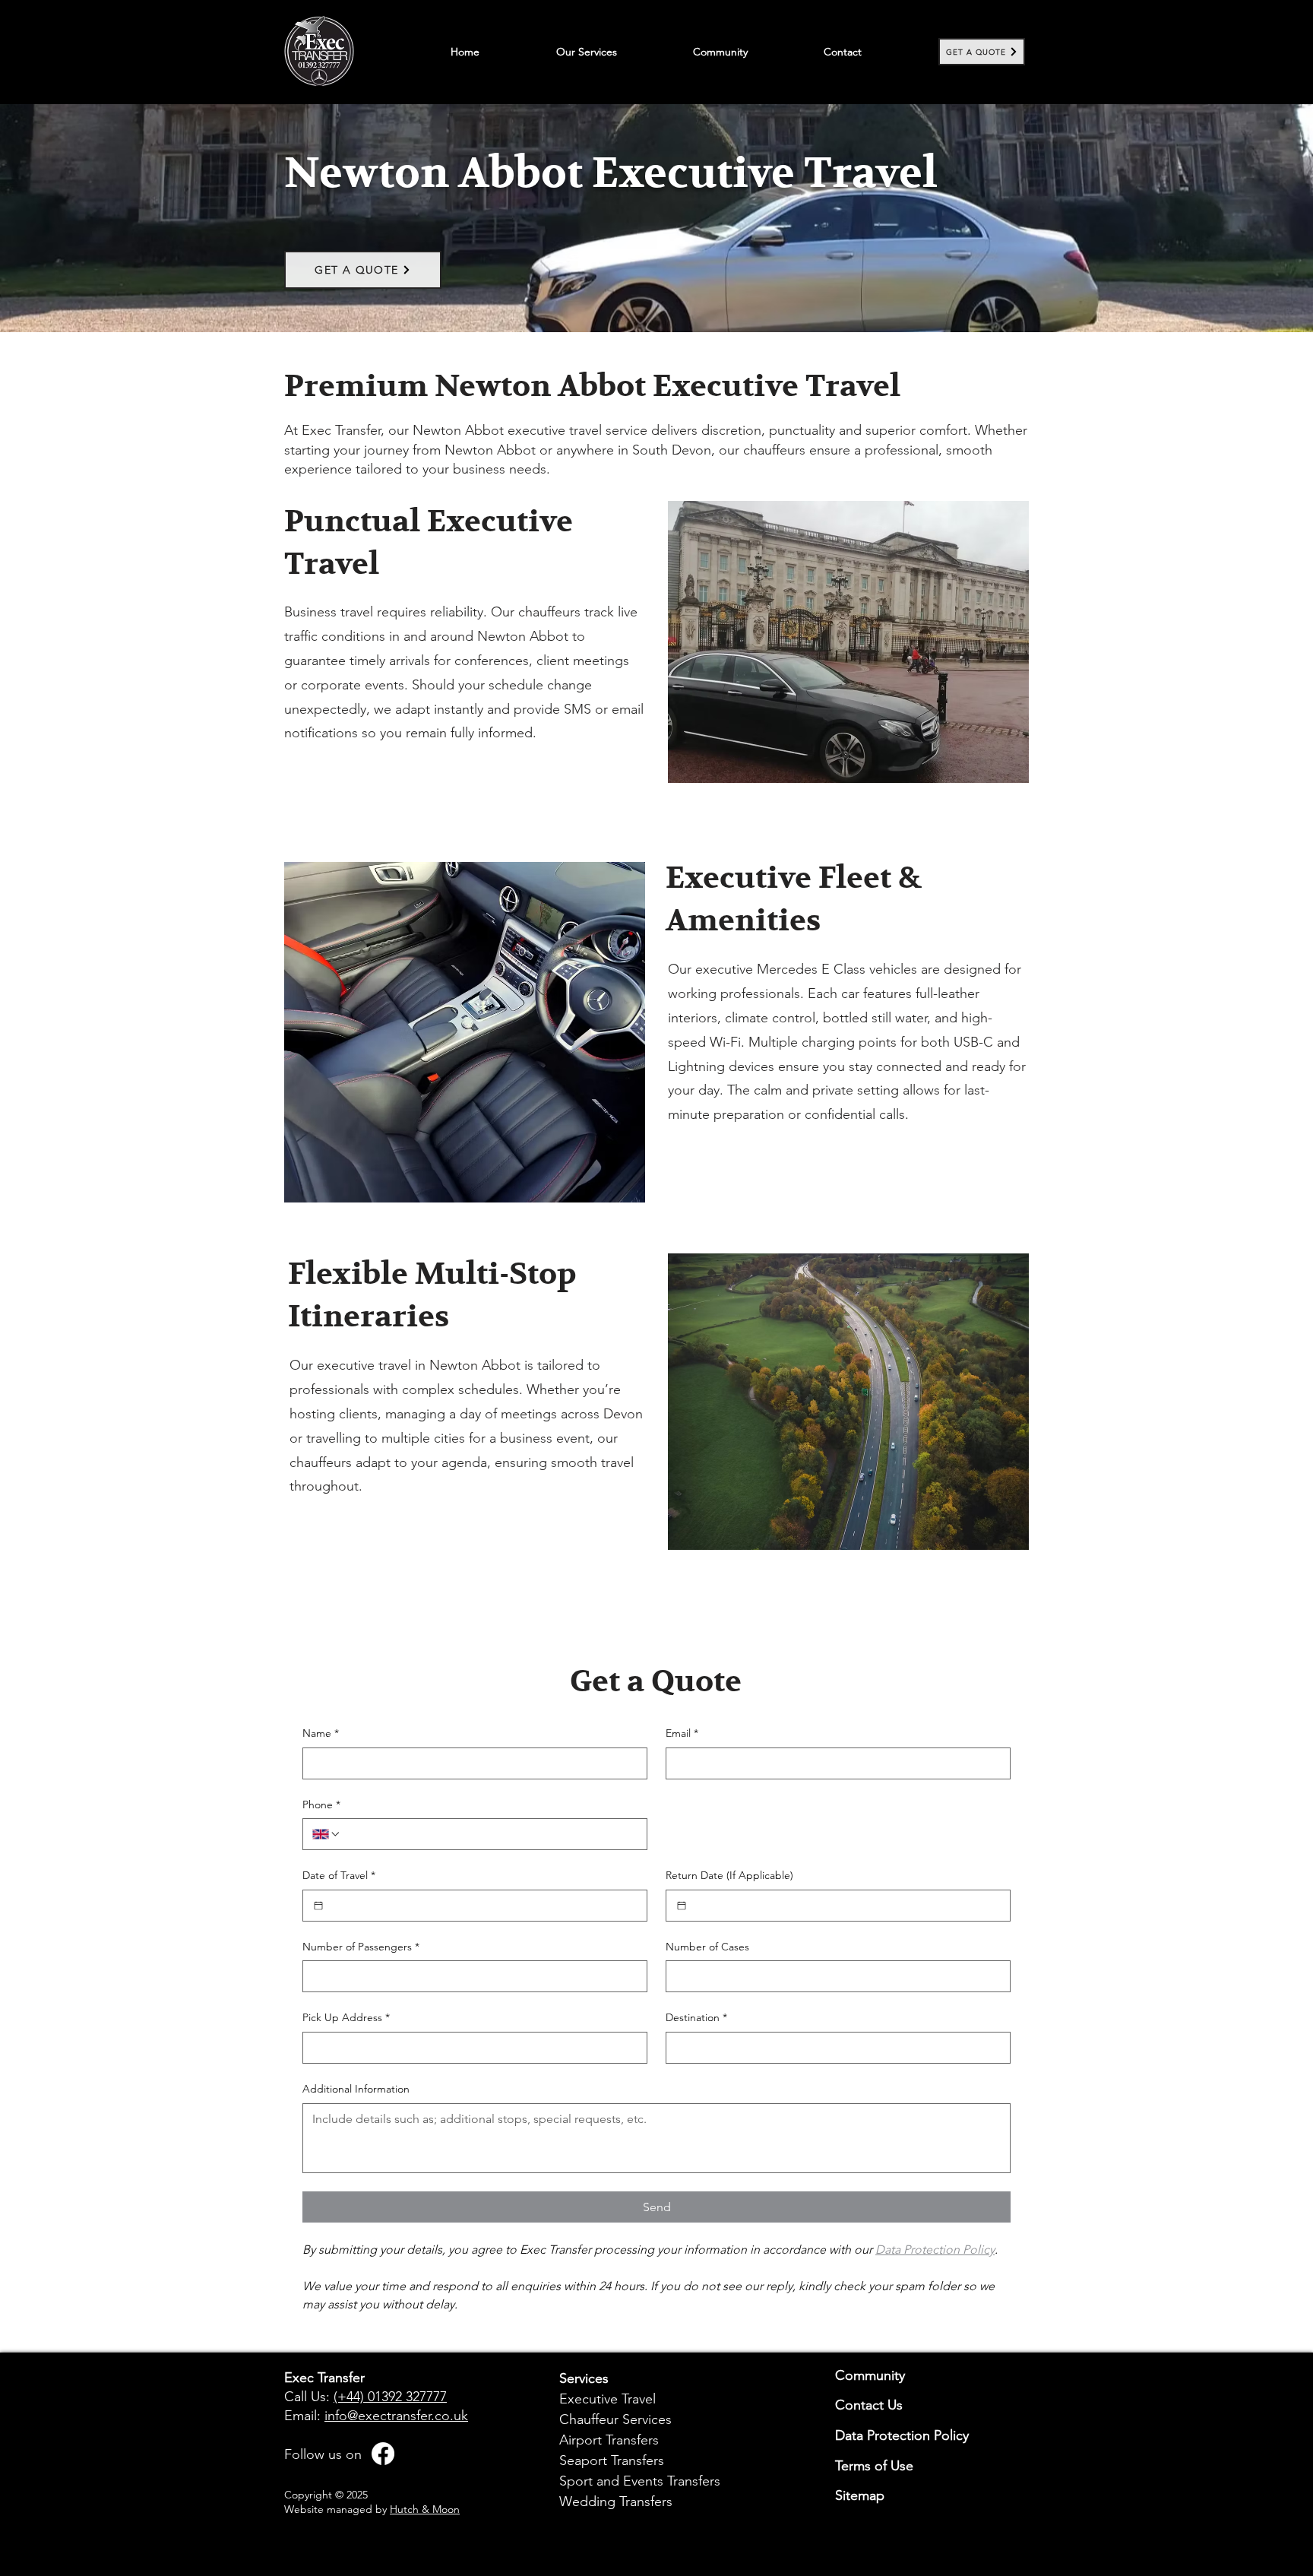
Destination (696, 2017)
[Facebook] (383, 2454)
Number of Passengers (361, 1947)
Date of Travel (339, 1875)
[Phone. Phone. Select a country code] (327, 1834)
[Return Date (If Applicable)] (682, 1906)
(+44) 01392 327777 (390, 2397)
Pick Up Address (346, 2017)
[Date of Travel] (318, 1906)
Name (321, 1733)
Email (682, 1733)
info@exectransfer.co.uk (396, 2416)
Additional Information (356, 2089)
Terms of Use (874, 2466)
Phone (321, 1804)
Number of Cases (707, 1947)
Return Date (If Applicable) (729, 1875)
